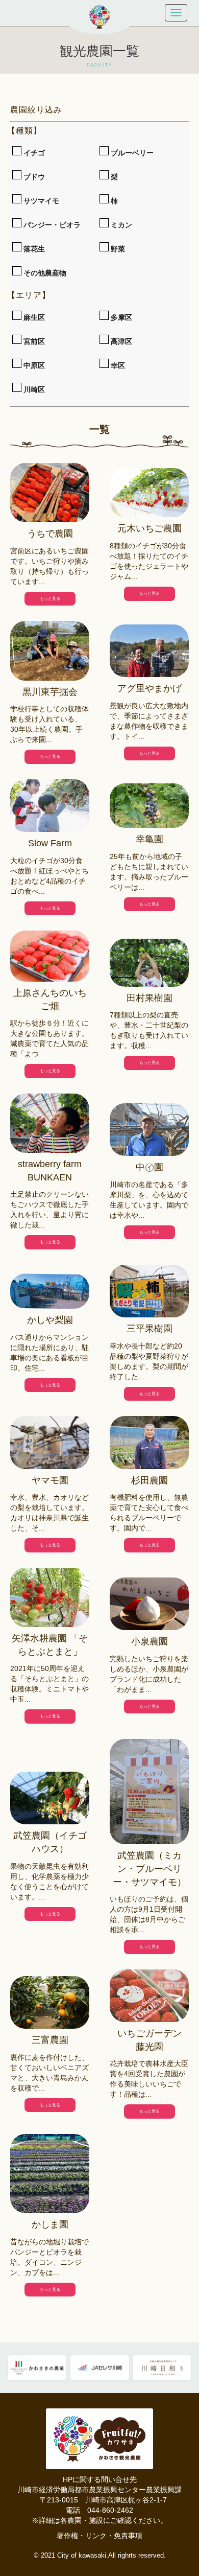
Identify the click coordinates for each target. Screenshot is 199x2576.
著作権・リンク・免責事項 (99, 2536)
